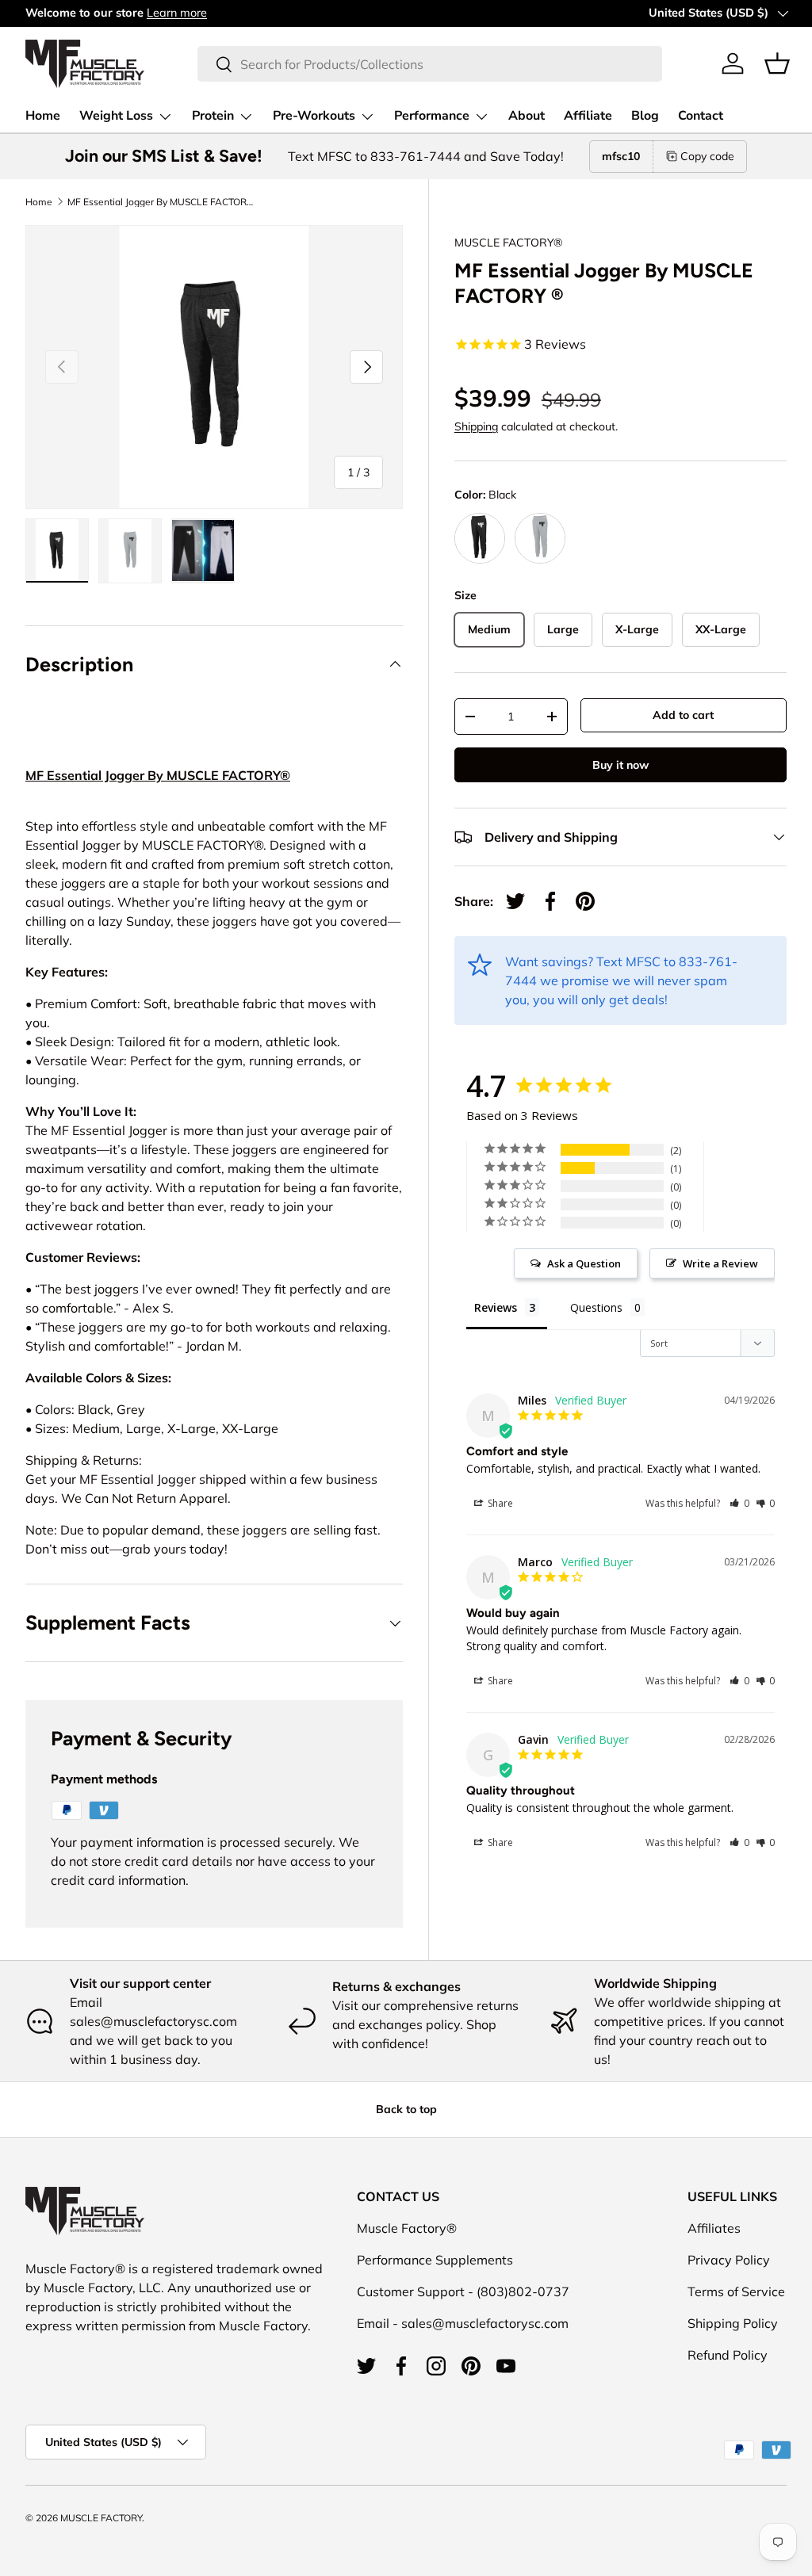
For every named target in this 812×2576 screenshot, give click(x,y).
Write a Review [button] (720, 1263)
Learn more (177, 13)
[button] (777, 63)
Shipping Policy (733, 2323)
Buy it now (620, 765)
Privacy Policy (729, 2260)
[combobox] (429, 64)
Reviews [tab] (496, 1307)
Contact (701, 116)
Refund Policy (728, 2355)
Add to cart (683, 715)
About (527, 116)
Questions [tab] (596, 1307)
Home (43, 116)
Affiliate (588, 116)
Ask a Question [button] (584, 1263)
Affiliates (714, 2228)
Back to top (406, 2109)
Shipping (476, 426)
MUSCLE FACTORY (101, 2518)
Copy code (707, 156)
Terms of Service (736, 2291)
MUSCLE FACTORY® (508, 243)
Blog (645, 116)
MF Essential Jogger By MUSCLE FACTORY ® (163, 202)
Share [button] (499, 1503)
